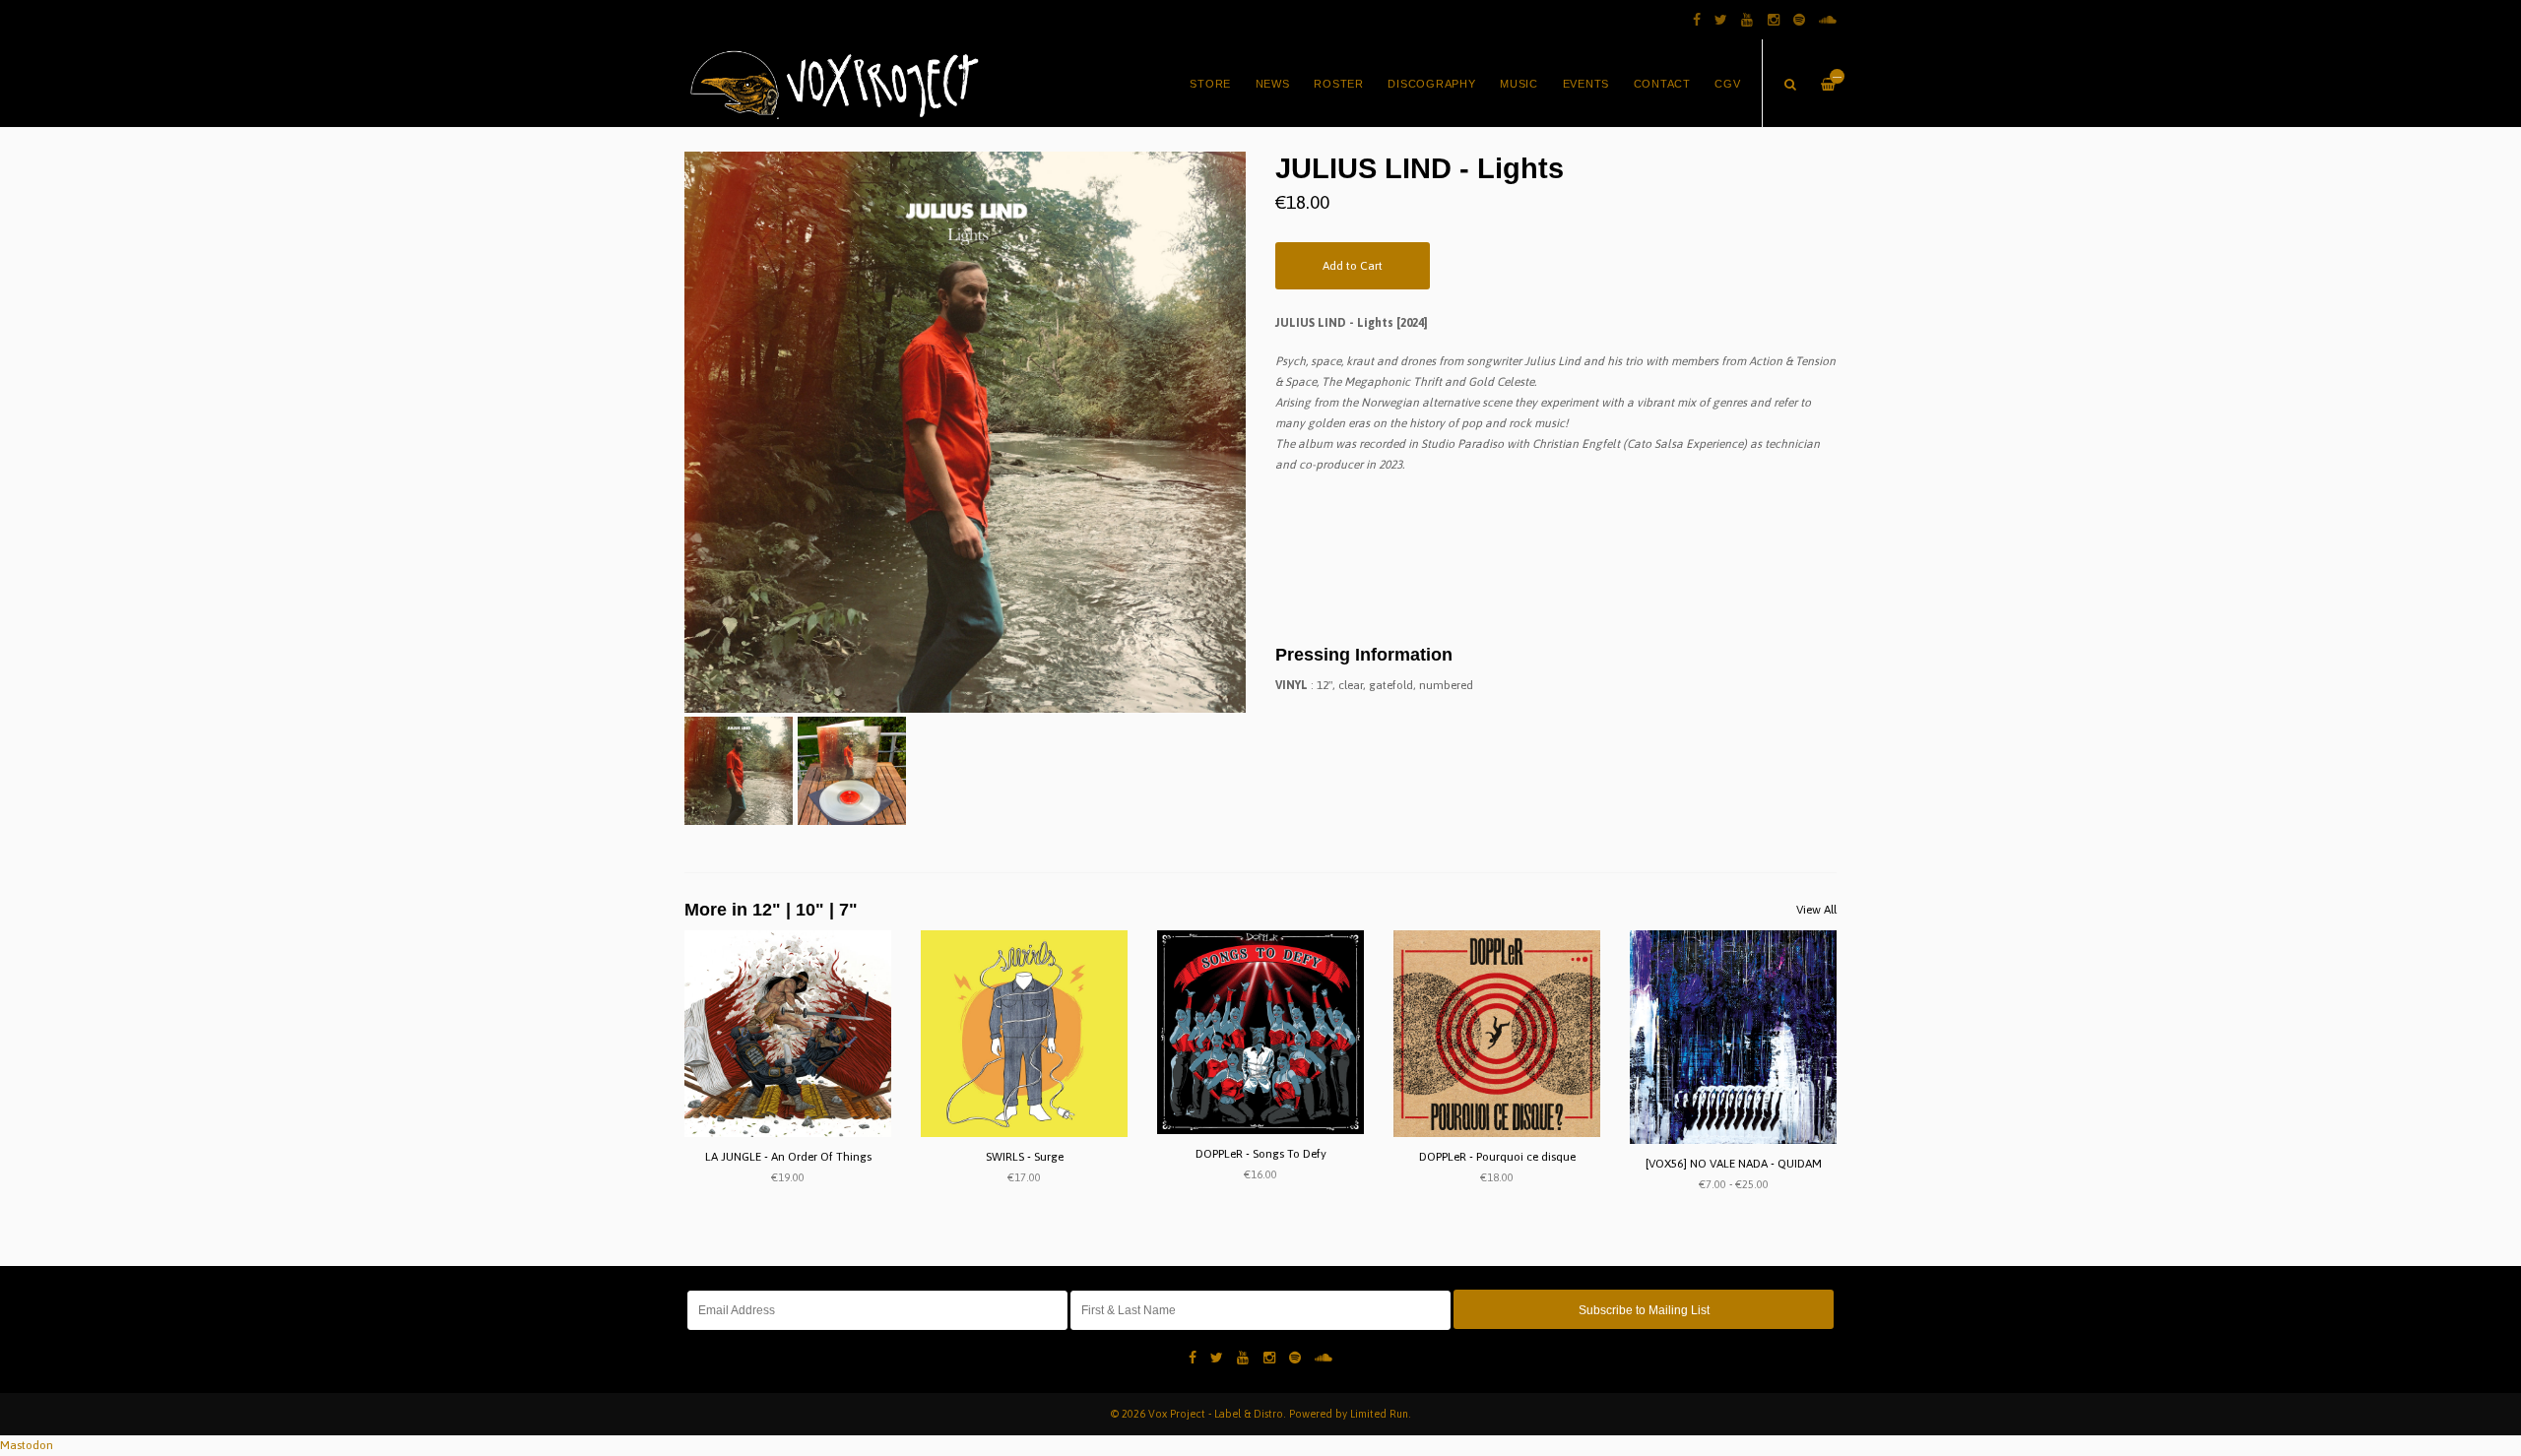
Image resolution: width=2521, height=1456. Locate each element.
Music (1519, 84)
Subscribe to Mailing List (1644, 1310)
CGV (1727, 84)
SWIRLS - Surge (1025, 1157)
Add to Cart (1353, 266)
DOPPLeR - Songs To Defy (1261, 1154)
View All (1816, 910)
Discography (1431, 84)
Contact (1662, 84)
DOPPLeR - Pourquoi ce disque (1497, 1157)
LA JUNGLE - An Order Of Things (788, 1157)
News (1273, 84)
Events (1586, 84)
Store (1210, 84)
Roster (1339, 84)
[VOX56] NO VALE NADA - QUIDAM (1734, 1164)
